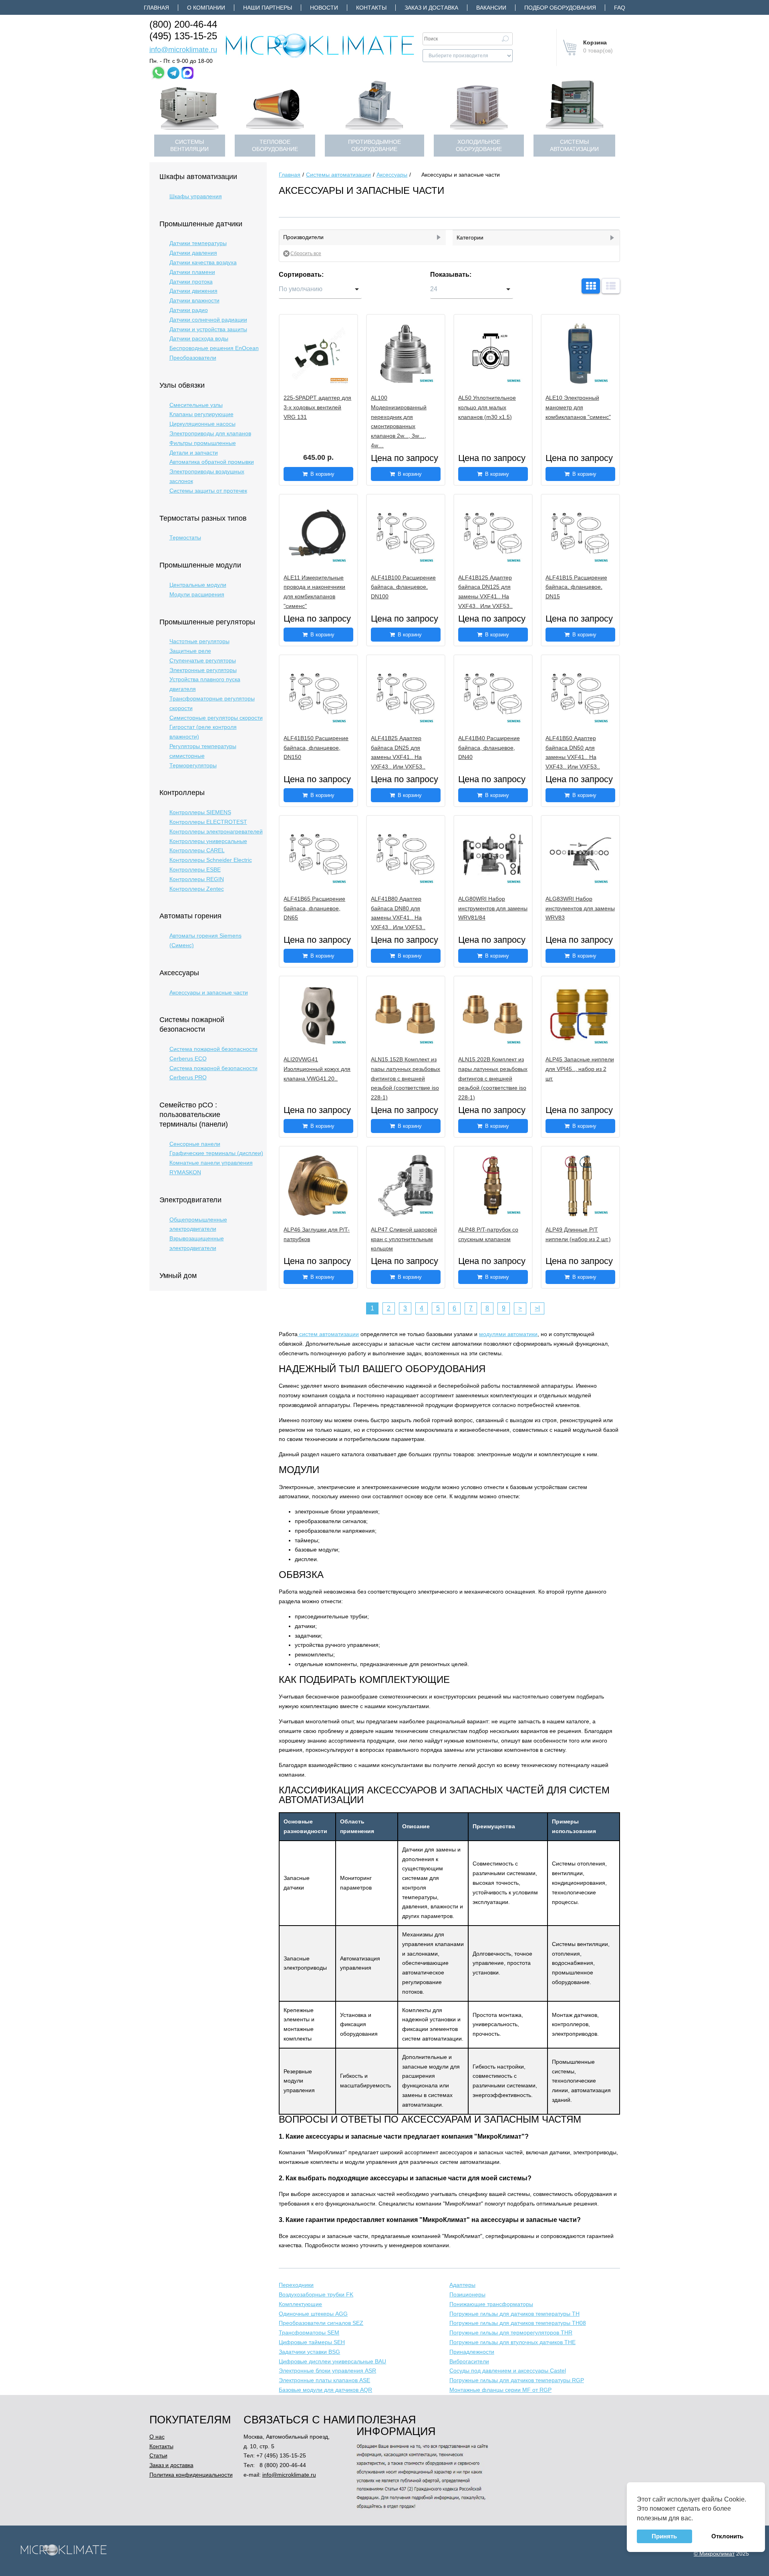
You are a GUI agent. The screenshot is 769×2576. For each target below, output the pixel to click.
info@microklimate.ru (183, 50)
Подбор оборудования (560, 8)
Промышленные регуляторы (207, 622)
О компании (206, 8)
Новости (324, 8)
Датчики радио (189, 310)
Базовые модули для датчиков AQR (325, 2390)
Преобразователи (193, 358)
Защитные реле (190, 651)
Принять (664, 2536)
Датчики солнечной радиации (208, 320)
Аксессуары (179, 973)
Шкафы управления (196, 196)
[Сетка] (591, 286)
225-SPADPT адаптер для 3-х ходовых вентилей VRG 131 (317, 407)
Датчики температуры (198, 243)
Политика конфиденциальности (191, 2475)
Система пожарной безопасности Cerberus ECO (213, 1054)
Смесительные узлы (196, 405)
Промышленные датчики (201, 224)
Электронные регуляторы (203, 670)
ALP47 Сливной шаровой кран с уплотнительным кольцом (404, 1239)
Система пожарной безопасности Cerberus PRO (213, 1073)
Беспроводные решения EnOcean (214, 348)
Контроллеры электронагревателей (216, 831)
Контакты (371, 8)
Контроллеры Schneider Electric (211, 860)
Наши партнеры (268, 8)
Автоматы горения (190, 916)
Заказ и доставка (431, 8)
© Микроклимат (714, 2554)
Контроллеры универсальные (208, 841)
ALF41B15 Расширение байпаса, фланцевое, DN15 (576, 587)
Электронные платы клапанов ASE (324, 2380)
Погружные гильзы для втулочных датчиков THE (512, 2342)
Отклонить (727, 2536)
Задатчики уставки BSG (309, 2352)
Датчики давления (193, 253)
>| (537, 1308)
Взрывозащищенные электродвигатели (197, 1243)
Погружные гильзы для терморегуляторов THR (511, 2332)
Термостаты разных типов (203, 518)
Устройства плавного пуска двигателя (205, 684)
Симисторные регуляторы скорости (216, 718)
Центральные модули (198, 585)
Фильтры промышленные (203, 443)
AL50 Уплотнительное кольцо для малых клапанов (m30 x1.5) (487, 407)
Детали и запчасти (194, 453)
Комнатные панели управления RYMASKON (211, 1167)
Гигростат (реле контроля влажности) (203, 732)
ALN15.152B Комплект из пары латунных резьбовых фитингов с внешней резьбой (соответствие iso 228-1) (406, 1078)
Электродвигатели (190, 1200)
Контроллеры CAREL (197, 850)
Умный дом (178, 1276)
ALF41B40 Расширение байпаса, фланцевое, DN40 (489, 748)
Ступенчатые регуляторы (203, 660)
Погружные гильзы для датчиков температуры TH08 (518, 2323)
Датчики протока (191, 282)
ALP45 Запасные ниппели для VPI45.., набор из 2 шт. (580, 1069)
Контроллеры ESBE (195, 869)
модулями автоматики (508, 1334)
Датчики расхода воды (199, 338)
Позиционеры (467, 2294)
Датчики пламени (192, 272)
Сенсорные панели (195, 1144)
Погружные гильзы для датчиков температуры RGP (517, 2380)
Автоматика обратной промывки (212, 462)
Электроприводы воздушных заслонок (207, 476)
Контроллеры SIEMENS (200, 812)
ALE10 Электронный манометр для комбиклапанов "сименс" (578, 407)
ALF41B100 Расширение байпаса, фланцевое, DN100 (403, 587)
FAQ (620, 8)
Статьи (158, 2455)
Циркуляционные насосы (202, 424)
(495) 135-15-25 (183, 36)
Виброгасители (469, 2361)
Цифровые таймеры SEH (312, 2342)
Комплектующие (300, 2304)
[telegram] (173, 73)
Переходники (296, 2285)
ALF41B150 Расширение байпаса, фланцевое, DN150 (316, 748)
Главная (156, 8)
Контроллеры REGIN (197, 879)
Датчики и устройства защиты (208, 329)
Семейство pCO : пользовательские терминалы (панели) (194, 1115)
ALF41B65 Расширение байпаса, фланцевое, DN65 (314, 908)
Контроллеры (182, 793)
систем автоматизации (328, 1334)
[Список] (611, 286)
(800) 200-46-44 (183, 24)
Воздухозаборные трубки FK (316, 2294)
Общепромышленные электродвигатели (198, 1224)
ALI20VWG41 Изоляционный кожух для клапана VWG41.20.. (317, 1069)
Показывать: (451, 275)
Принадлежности (472, 2352)
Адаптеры (462, 2285)
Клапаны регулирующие (201, 414)
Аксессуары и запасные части (209, 992)
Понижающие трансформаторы (491, 2304)
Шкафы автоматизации (198, 177)
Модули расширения (197, 594)
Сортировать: (301, 275)
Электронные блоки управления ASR (327, 2371)
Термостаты (185, 537)
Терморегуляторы (193, 765)
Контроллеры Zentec (197, 889)
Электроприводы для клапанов (210, 433)
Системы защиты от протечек (208, 491)
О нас (157, 2437)
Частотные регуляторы (199, 641)
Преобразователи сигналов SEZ (321, 2323)
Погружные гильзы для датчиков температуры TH (514, 2314)
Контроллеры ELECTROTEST (208, 822)
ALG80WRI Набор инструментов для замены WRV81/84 (493, 908)
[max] (187, 73)
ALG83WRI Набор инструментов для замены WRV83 (580, 908)
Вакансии (491, 8)
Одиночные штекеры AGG (313, 2314)
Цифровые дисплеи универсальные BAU (332, 2361)
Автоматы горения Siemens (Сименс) (205, 940)
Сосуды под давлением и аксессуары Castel (508, 2371)
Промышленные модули (200, 565)
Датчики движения (193, 291)
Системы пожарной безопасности (192, 1024)
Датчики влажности (194, 300)
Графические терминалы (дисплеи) (216, 1153)
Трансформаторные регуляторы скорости (212, 703)
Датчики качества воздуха (203, 262)
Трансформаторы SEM (309, 2332)
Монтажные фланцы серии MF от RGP (500, 2390)
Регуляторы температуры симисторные (203, 751)
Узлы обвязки (182, 385)
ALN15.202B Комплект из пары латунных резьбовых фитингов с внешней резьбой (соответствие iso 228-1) (493, 1078)
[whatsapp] (158, 73)
